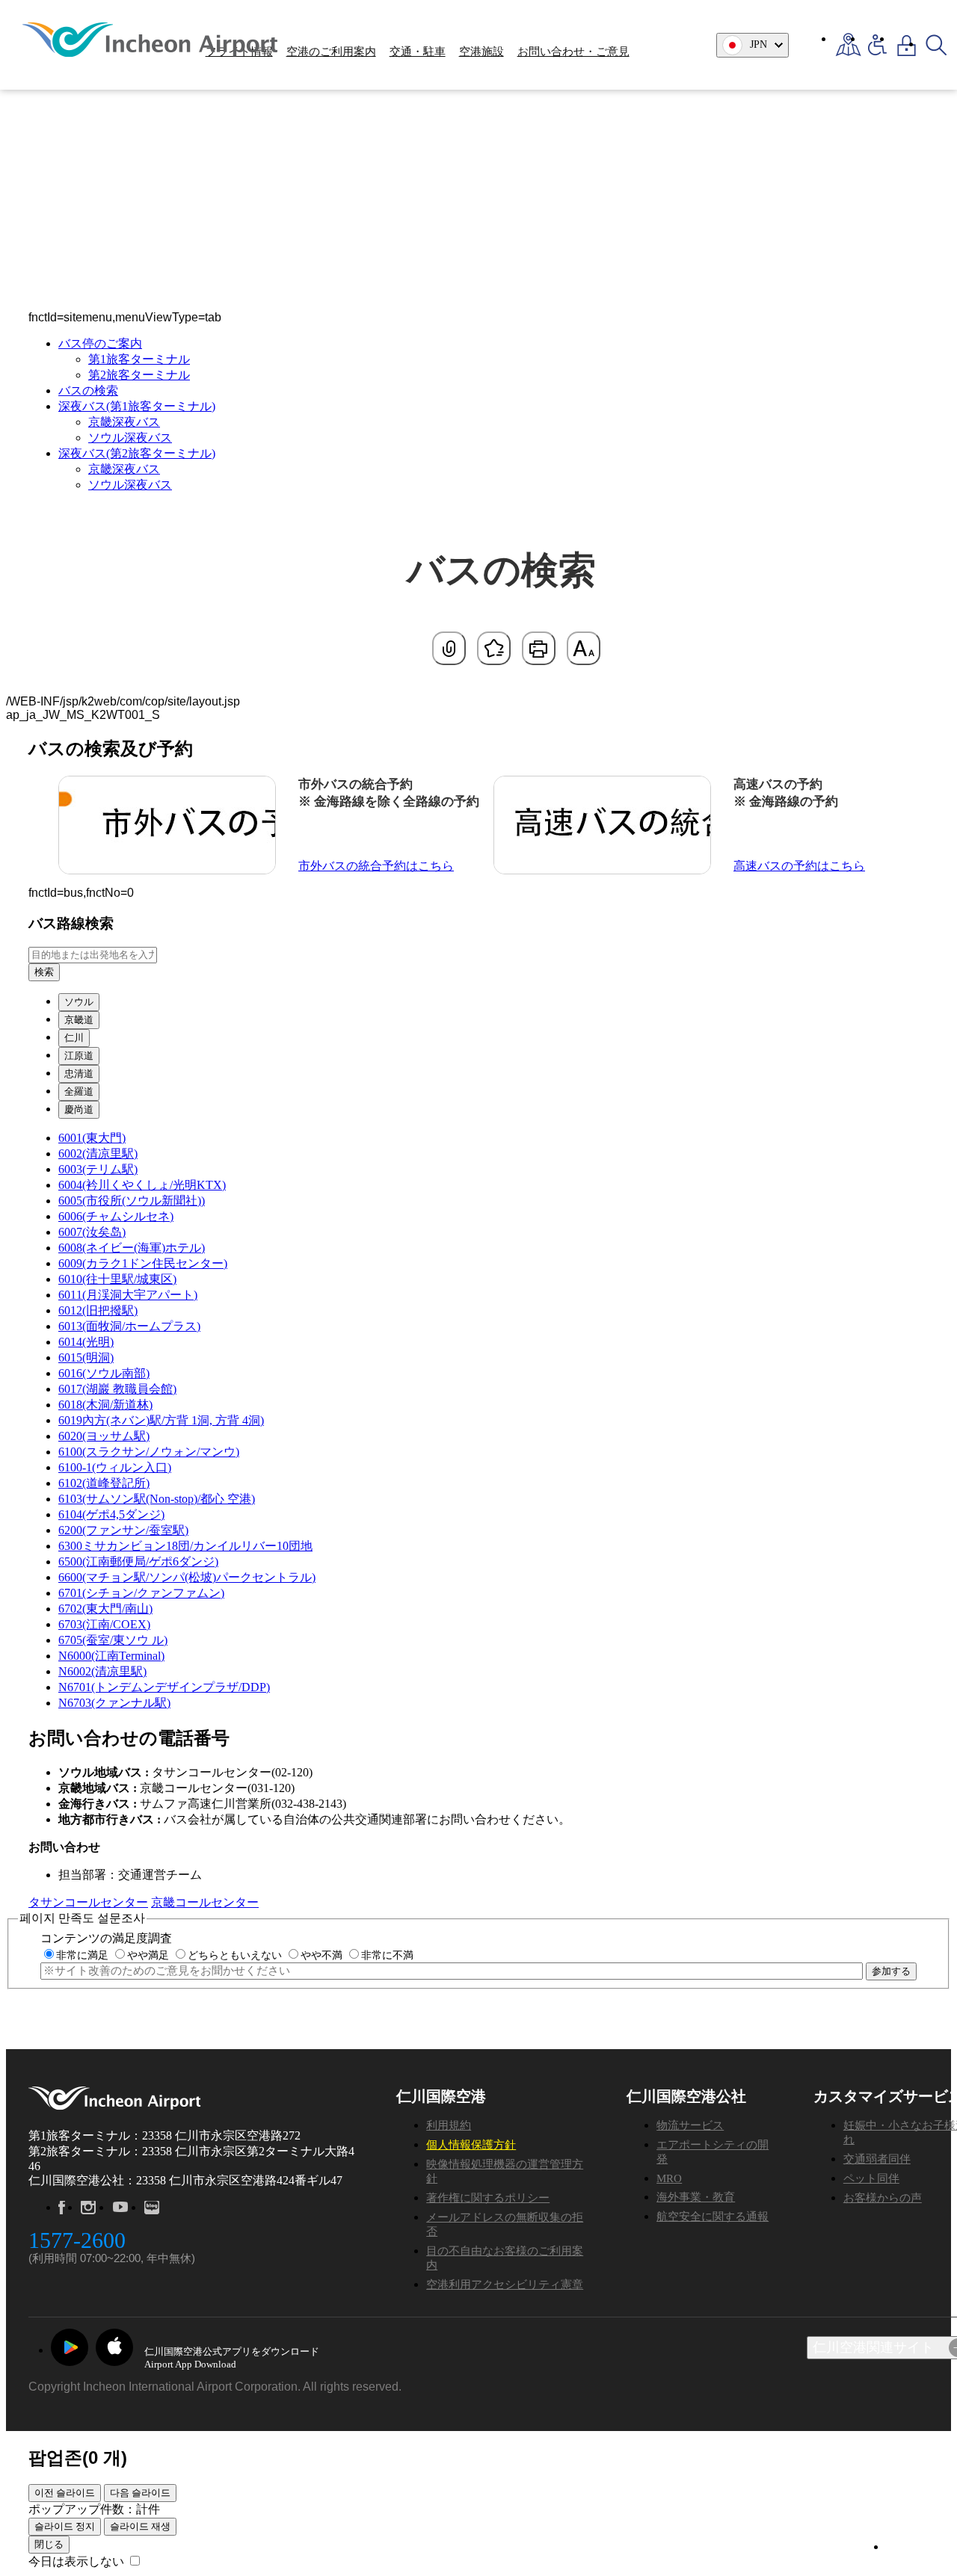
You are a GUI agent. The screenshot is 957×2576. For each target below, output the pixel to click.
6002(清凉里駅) (98, 1153)
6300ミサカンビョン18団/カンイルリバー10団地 (185, 1546)
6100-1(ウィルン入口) (115, 1467)
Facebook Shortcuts (62, 2208)
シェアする (449, 648)
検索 (44, 972)
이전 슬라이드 (65, 2493)
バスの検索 (88, 390)
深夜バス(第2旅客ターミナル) (137, 453)
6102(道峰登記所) (104, 1483)
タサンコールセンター (88, 1902)
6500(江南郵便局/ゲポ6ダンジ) (138, 1562)
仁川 (74, 1038)
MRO (669, 2178)
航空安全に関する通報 (713, 2217)
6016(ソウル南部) (104, 1373)
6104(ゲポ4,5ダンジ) (111, 1514)
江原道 (79, 1056)
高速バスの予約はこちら (799, 866)
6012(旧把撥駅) (98, 1310)
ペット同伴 (871, 2178)
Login (907, 45)
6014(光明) (86, 1342)
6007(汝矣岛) (92, 1232)
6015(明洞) (86, 1358)
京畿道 (79, 1020)
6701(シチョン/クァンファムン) (141, 1593)
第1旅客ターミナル (139, 359)
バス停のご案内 (100, 343)
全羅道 (79, 1091)
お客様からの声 (883, 2198)
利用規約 (449, 2125)
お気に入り (494, 648)
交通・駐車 (418, 52)
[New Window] (848, 45)
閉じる (49, 2544)
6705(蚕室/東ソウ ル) (113, 1640)
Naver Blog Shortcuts (153, 2208)
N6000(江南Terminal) (111, 1656)
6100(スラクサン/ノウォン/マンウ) (149, 1452)
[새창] (70, 2347)
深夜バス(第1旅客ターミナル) (137, 406)
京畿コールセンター (205, 1902)
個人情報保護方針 (471, 2145)
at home (65, 157)
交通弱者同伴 (877, 2159)
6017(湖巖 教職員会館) (117, 1389)
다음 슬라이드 (140, 2493)
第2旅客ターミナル (139, 375)
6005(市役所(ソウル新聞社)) (132, 1201)
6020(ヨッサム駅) (104, 1436)
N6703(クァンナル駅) (114, 1703)
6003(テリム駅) (98, 1169)
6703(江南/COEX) (104, 1624)
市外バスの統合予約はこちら (376, 866)
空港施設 (481, 52)
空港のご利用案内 (331, 52)
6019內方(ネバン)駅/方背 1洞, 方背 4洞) (161, 1420)
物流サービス (690, 2125)
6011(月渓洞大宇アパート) (128, 1295)
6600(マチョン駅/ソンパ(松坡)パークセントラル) (187, 1577)
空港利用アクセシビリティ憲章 (505, 2285)
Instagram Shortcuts (88, 2208)
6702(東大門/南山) (105, 1609)
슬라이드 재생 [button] (140, 2526)
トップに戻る (910, 2547)
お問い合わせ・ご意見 (573, 52)
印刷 (539, 648)
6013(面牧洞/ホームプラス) (129, 1326)
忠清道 (79, 1074)
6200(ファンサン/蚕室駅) (123, 1530)
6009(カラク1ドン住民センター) (143, 1263)
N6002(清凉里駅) (102, 1671)
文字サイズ (584, 648)
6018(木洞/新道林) (105, 1405)
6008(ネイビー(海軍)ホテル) (132, 1248)
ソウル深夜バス (130, 438)
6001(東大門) (92, 1138)
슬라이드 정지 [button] (65, 2526)
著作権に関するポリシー (488, 2198)
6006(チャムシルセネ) (116, 1216)
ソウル (79, 1002)
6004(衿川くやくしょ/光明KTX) (142, 1185)
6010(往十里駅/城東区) (117, 1279)
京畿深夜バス (124, 422)
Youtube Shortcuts (120, 2208)
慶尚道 (79, 1109)
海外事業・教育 (696, 2197)
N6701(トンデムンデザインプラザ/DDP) (164, 1687)
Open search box (936, 45)
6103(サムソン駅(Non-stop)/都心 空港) (157, 1499)
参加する (891, 1971)
